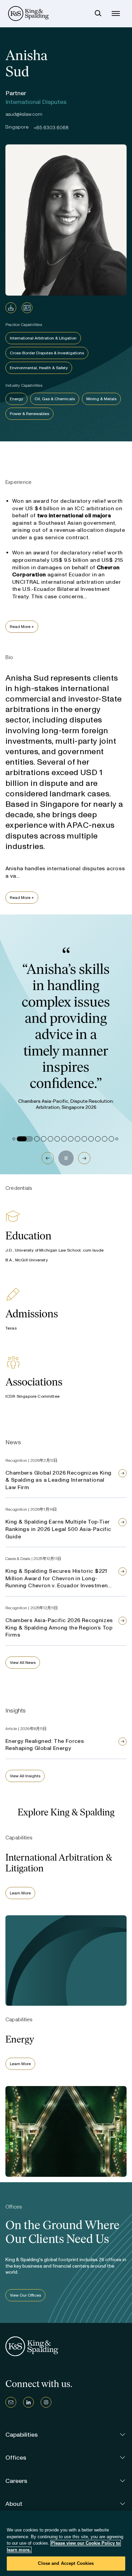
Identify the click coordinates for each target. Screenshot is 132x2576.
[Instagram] (46, 2402)
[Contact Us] (11, 2402)
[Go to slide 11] (91, 1139)
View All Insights (25, 1776)
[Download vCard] (27, 308)
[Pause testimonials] (66, 1158)
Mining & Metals (101, 399)
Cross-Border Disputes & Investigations (47, 353)
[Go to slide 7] (64, 1139)
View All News (23, 1663)
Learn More (20, 1893)
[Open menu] (116, 13)
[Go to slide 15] (117, 1139)
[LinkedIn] (28, 2402)
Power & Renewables (29, 414)
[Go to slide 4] (44, 1139)
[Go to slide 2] (25, 1139)
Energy (16, 399)
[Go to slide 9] (78, 1139)
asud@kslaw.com (24, 114)
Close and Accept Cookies (66, 2563)
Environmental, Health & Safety (39, 368)
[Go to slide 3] (37, 1139)
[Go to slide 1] (14, 1139)
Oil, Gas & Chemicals (55, 399)
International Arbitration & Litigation (43, 338)
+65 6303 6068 (51, 128)
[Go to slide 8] (71, 1139)
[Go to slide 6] (57, 1139)
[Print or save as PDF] (11, 308)
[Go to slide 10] (84, 1139)
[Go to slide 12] (98, 1139)
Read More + (22, 627)
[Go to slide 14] (111, 1139)
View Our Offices (25, 2295)
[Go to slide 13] (105, 1139)
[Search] (98, 13)
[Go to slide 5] (50, 1139)
